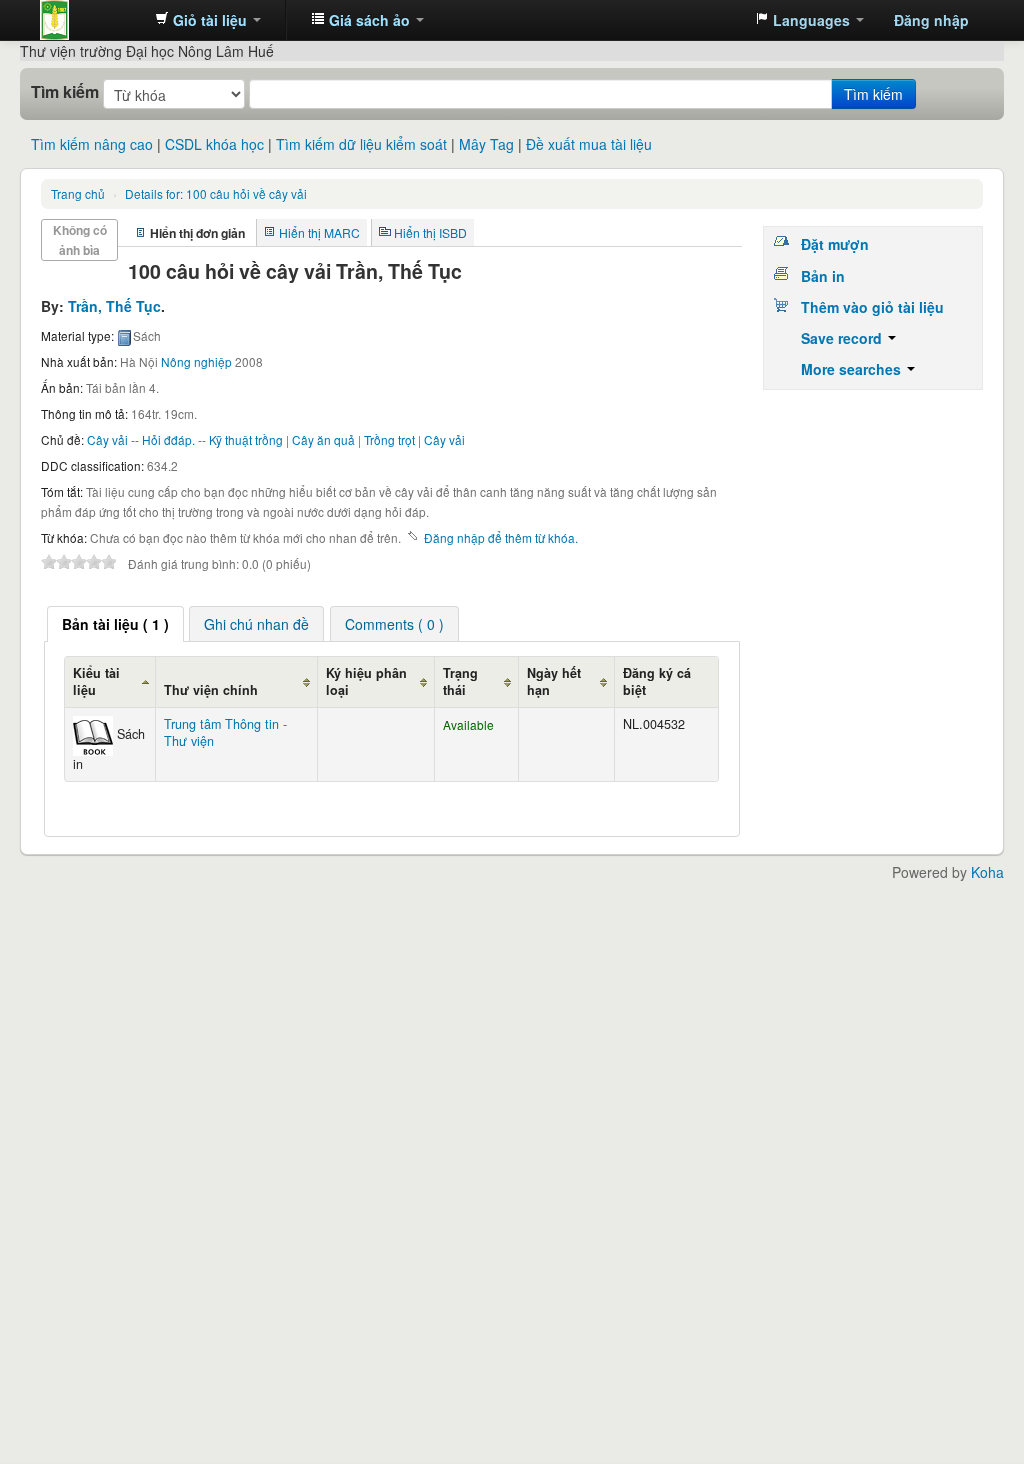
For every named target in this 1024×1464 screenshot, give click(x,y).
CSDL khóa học (214, 144)
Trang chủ (78, 193)
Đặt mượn (835, 244)
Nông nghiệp (196, 361)
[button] (208, 20)
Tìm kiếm (65, 92)
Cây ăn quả (323, 439)
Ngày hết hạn (554, 681)
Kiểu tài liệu (96, 681)
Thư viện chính (211, 690)
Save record (843, 338)
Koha (987, 872)
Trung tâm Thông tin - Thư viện (90, 20)
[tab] (115, 624)
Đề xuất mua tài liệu (589, 144)
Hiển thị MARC (319, 232)
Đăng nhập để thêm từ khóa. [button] (501, 537)
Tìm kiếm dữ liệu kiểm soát (361, 144)
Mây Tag (486, 144)
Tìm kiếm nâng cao (92, 144)
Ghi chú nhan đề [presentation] (256, 624)
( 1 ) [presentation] (115, 624)
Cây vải (444, 439)
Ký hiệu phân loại (366, 681)
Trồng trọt (389, 439)
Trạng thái (460, 681)
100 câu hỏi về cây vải (216, 193)
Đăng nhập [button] (931, 20)
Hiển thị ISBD (430, 232)
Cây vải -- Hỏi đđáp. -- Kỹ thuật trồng (185, 439)
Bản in (823, 276)
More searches (853, 369)
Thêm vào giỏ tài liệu (872, 307)
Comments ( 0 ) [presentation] (394, 624)
